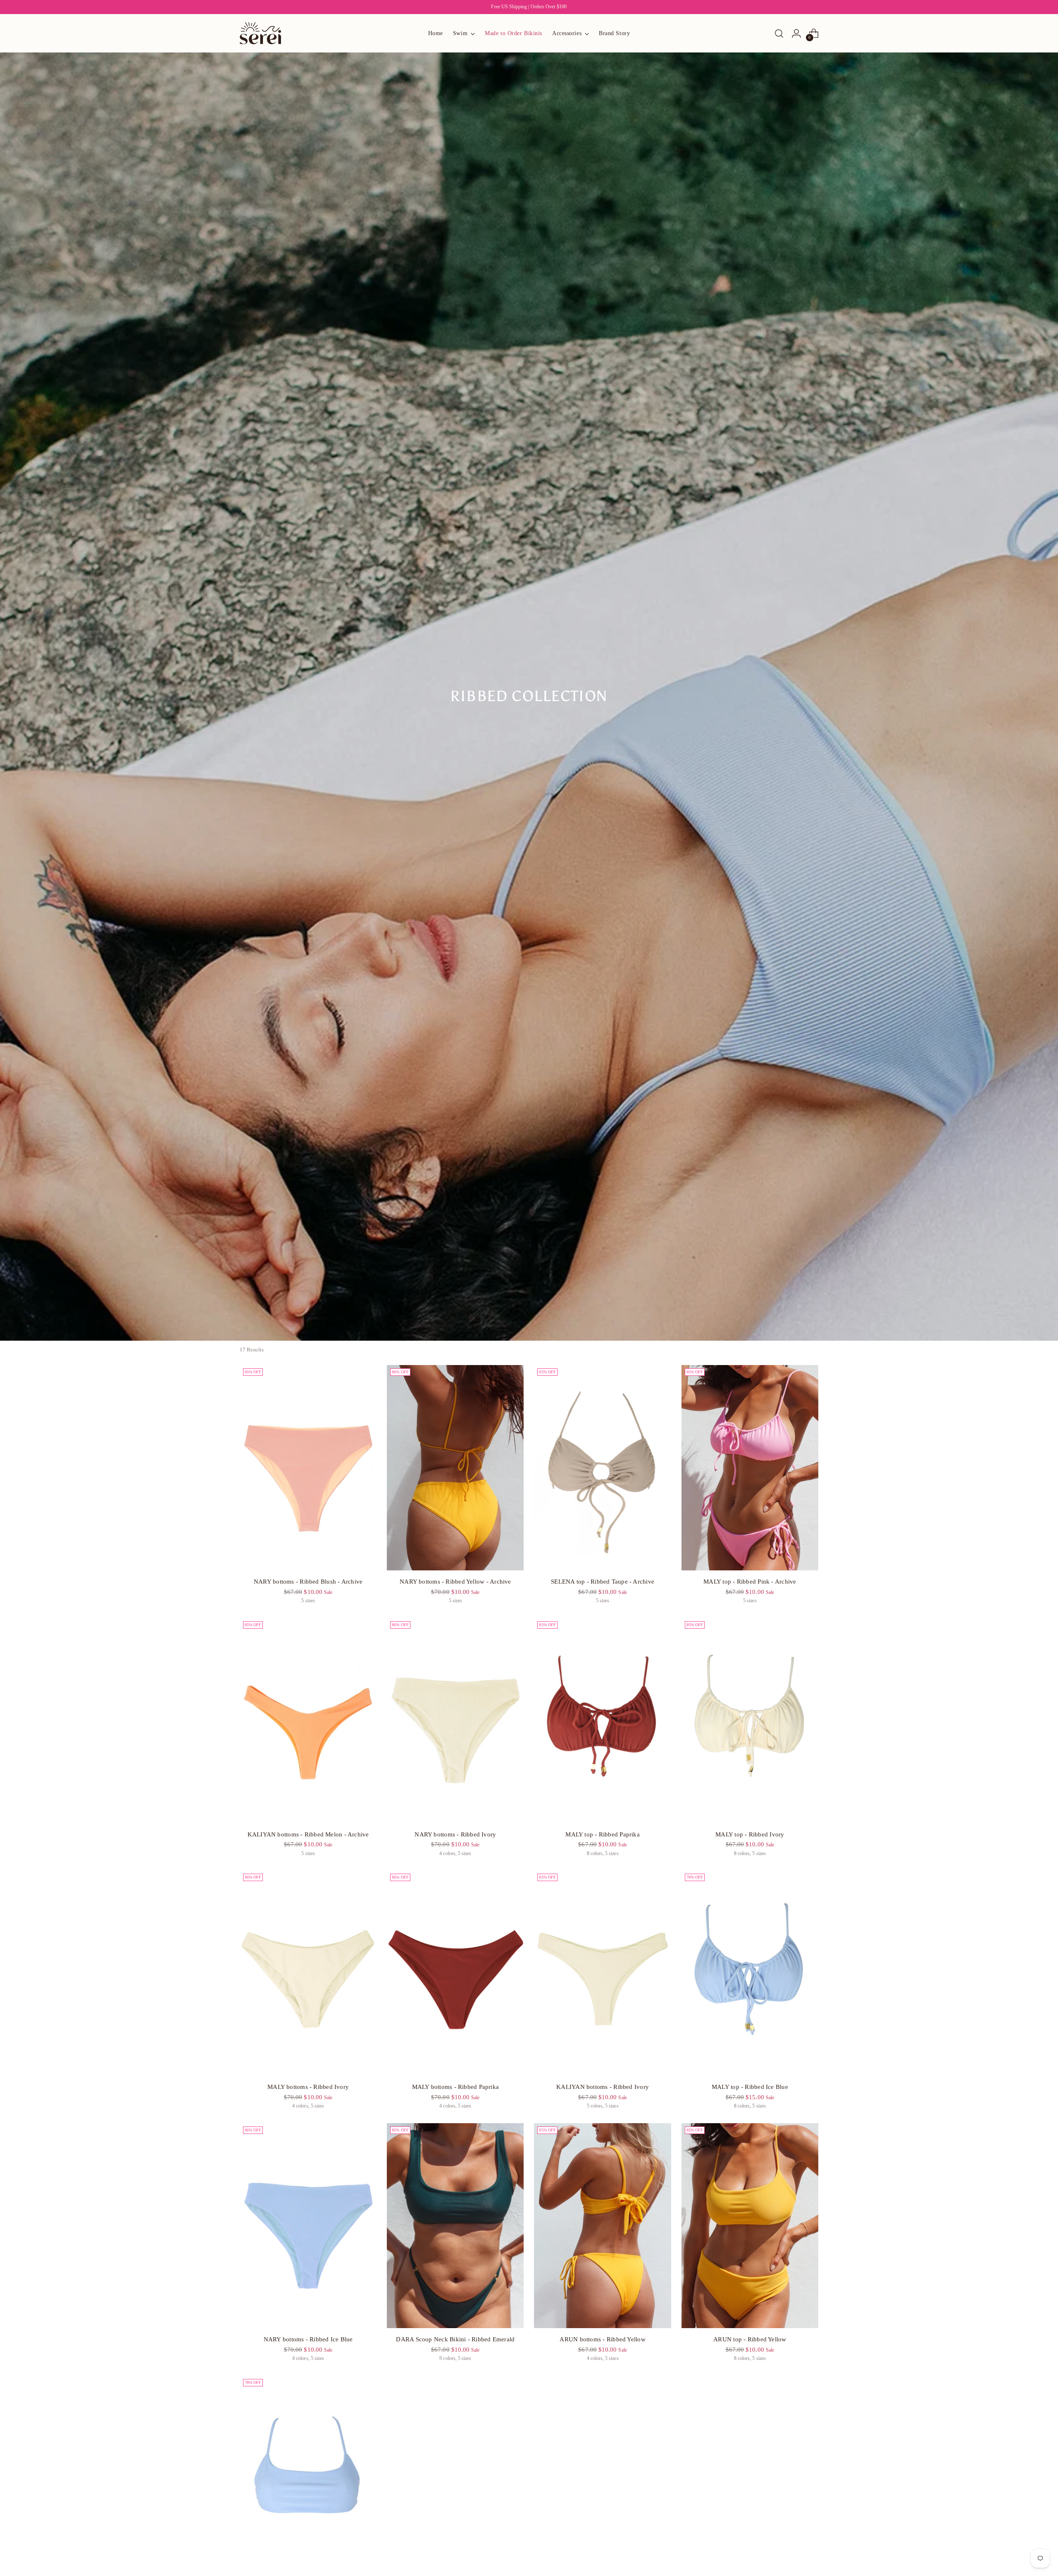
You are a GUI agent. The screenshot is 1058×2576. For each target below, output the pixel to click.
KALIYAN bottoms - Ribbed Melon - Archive (308, 1834)
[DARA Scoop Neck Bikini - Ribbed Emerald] (455, 2226)
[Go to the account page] (796, 33)
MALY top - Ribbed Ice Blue (750, 2087)
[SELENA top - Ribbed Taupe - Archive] (602, 1468)
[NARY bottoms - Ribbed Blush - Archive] (308, 1468)
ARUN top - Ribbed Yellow (750, 2339)
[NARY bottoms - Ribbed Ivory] (455, 1721)
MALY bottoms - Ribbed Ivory (308, 2087)
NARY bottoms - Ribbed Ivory (455, 1834)
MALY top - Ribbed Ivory (750, 1834)
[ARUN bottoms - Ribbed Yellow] (602, 2226)
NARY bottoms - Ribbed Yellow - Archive (455, 1582)
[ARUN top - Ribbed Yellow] (750, 2226)
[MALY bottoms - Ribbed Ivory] (308, 1973)
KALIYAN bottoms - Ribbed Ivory (603, 2087)
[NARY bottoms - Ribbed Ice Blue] (308, 2226)
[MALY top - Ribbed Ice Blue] (750, 1973)
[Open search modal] (779, 33)
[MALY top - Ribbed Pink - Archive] (750, 1468)
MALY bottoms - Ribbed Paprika (456, 2087)
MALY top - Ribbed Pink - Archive (750, 1582)
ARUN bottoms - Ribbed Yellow (602, 2339)
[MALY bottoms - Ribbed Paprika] (455, 1973)
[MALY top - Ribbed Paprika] (602, 1721)
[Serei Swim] (260, 33)
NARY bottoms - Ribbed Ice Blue (308, 2339)
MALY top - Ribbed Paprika (603, 1834)
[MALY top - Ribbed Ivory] (750, 1721)
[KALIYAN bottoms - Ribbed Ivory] (602, 1973)
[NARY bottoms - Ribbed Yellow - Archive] (455, 1468)
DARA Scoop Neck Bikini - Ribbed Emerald (455, 2339)
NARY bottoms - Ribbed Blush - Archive (308, 1582)
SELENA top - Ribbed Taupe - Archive (603, 1582)
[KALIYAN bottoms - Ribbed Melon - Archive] (308, 1721)
